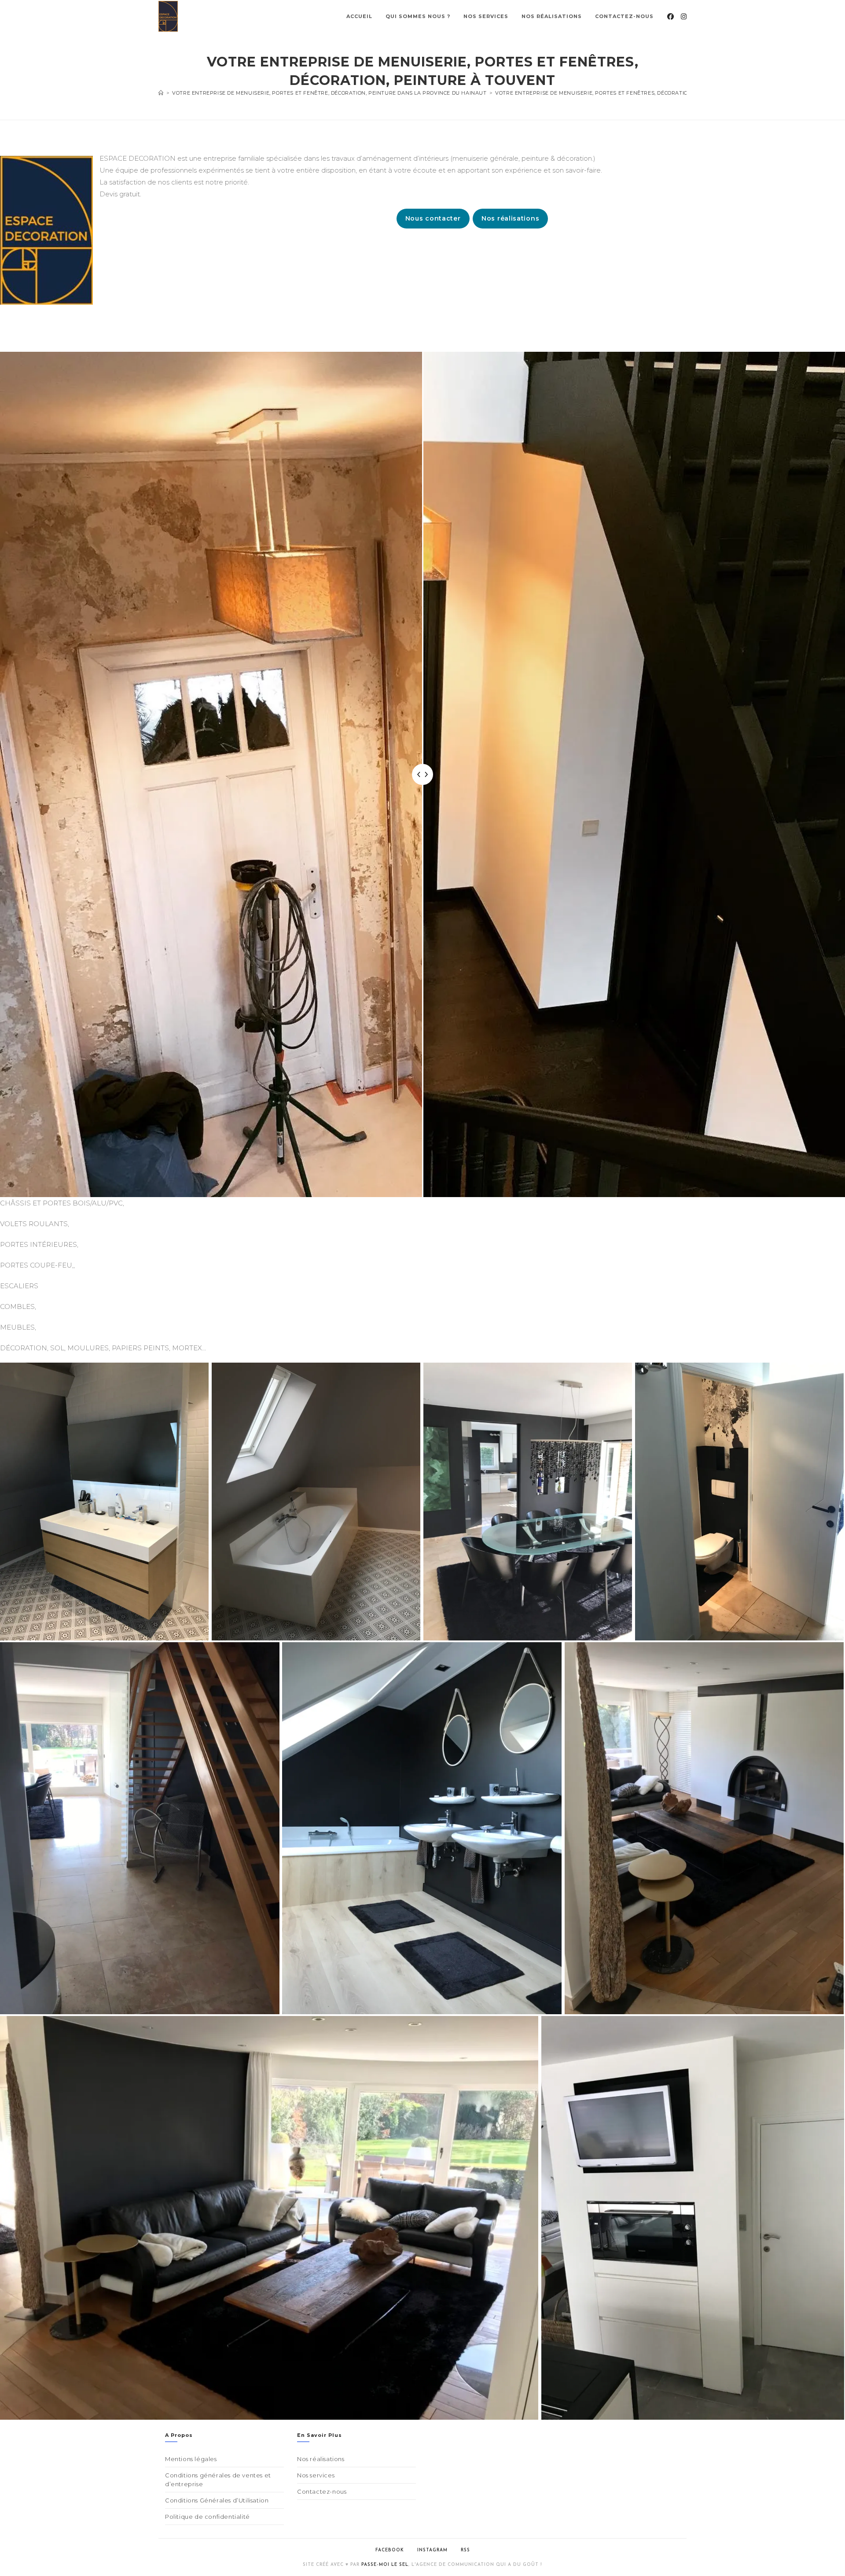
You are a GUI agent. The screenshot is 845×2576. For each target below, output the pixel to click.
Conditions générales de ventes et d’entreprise (218, 2480)
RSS (465, 2550)
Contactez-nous (322, 2491)
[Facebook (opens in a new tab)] (670, 17)
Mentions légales (191, 2459)
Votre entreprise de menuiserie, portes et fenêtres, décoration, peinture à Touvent (625, 93)
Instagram (432, 2550)
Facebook (390, 2550)
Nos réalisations (510, 218)
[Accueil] (161, 93)
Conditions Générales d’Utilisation (217, 2500)
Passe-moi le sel (385, 2565)
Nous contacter (433, 218)
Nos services (316, 2475)
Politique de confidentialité (208, 2517)
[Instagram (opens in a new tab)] (684, 17)
